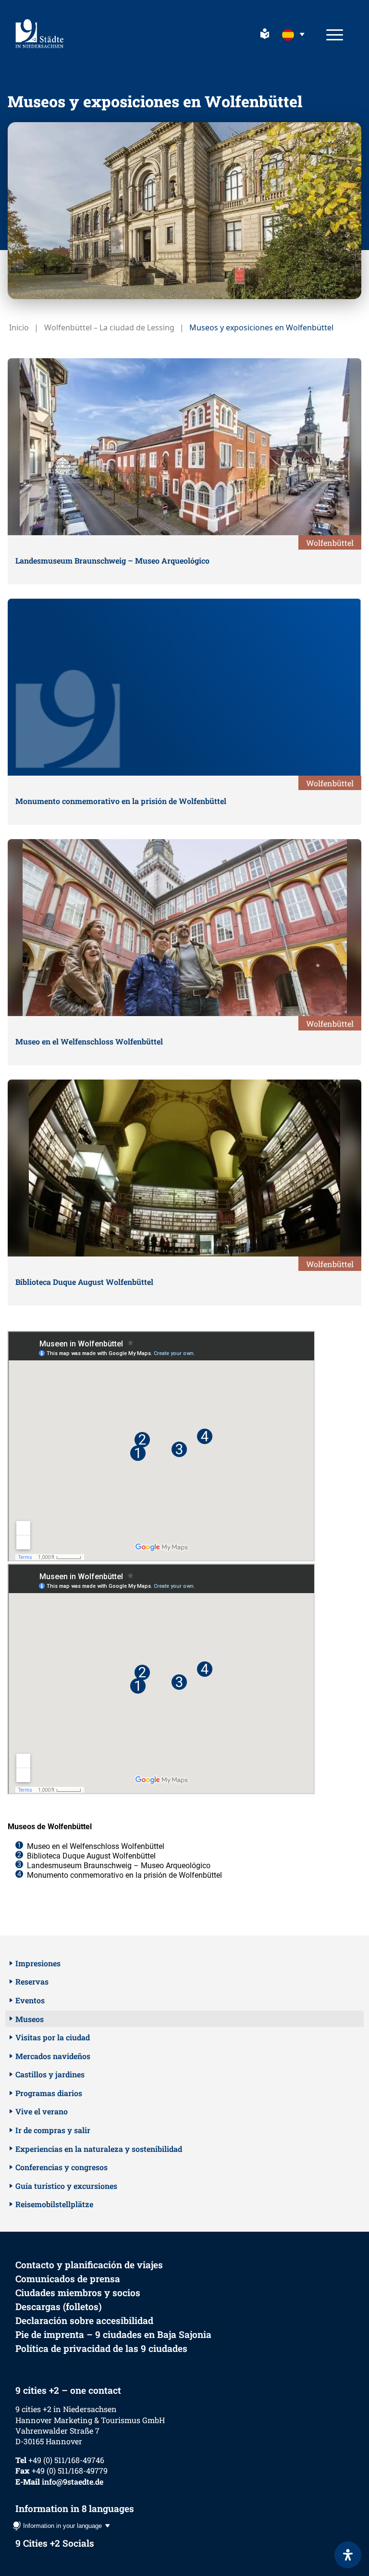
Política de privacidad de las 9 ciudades (101, 2348)
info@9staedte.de (73, 2482)
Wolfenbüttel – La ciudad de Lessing (109, 327)
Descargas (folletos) (59, 2306)
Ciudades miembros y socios (78, 2293)
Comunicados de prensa (68, 2279)
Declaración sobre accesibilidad (84, 2320)
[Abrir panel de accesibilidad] (348, 2555)
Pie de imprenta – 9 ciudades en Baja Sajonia (113, 2334)
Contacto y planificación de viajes (89, 2265)
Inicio (19, 327)
